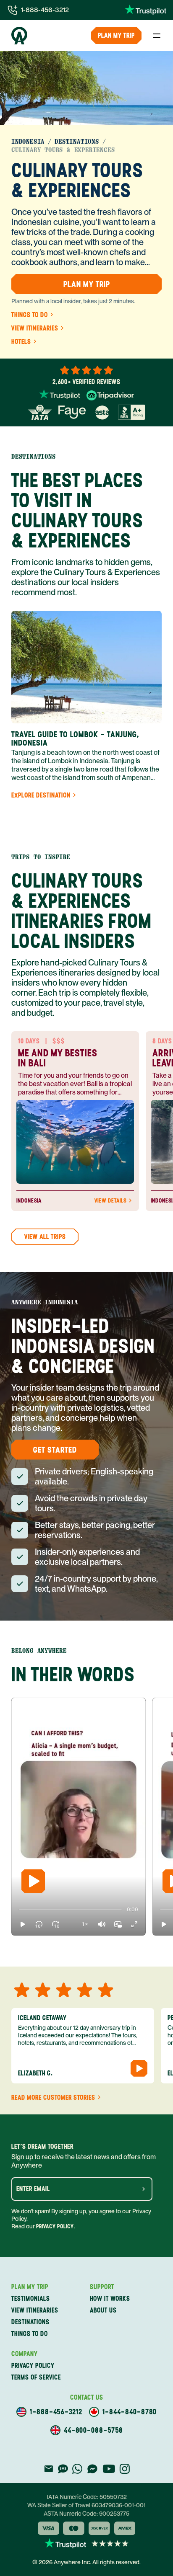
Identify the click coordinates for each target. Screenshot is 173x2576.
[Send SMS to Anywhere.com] (63, 2469)
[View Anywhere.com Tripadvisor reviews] (110, 395)
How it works (110, 2299)
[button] (23, 1924)
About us (103, 2310)
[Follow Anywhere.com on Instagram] (125, 2469)
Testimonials (31, 2299)
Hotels (21, 342)
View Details (110, 1201)
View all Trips (45, 1237)
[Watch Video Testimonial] (139, 2068)
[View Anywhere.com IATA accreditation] (40, 412)
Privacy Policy (55, 2226)
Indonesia (28, 142)
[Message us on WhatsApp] (77, 2469)
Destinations (77, 142)
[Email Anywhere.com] (48, 2469)
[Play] (33, 1881)
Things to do (30, 315)
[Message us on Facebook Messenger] (92, 2469)
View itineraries (35, 328)
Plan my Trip (116, 35)
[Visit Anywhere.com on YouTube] (109, 2469)
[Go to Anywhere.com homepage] (19, 36)
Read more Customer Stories (53, 2098)
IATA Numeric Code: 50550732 (87, 2497)
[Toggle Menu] (157, 36)
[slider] (19, 1910)
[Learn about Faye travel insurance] (72, 412)
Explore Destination (41, 795)
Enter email (33, 2189)
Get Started (55, 1450)
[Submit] (144, 2189)
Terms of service (36, 2377)
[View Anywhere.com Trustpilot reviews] (145, 10)
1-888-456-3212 (45, 10)
